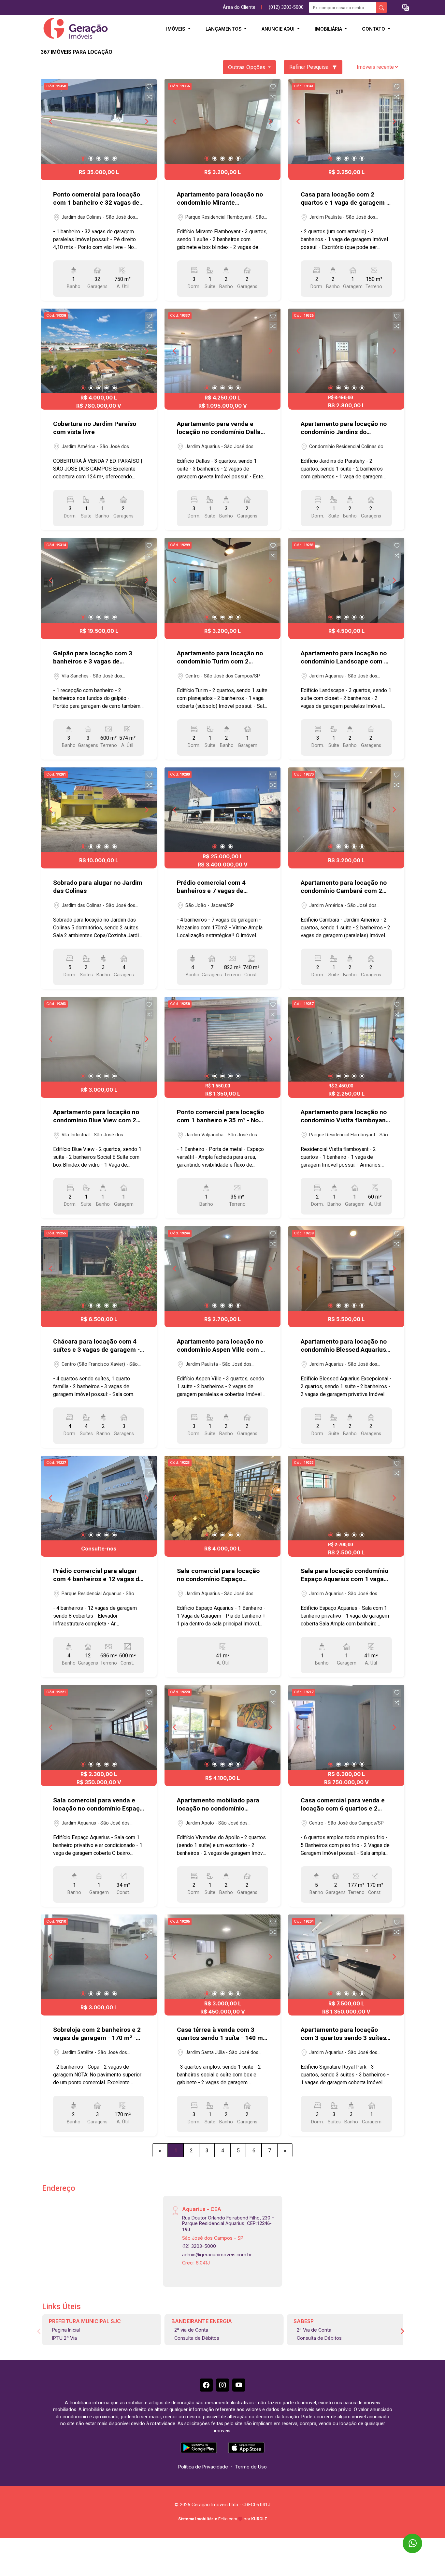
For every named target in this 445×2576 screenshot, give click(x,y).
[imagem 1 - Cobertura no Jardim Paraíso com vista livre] (99, 351)
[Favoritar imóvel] (149, 87)
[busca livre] (381, 7)
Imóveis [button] (176, 29)
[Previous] (51, 122)
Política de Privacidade (203, 2467)
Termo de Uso (251, 2467)
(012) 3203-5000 (286, 7)
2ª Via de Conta (314, 2330)
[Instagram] (223, 2385)
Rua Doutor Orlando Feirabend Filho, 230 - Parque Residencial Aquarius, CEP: (228, 2224)
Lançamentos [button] (224, 29)
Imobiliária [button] (329, 29)
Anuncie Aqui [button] (279, 29)
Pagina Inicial (66, 2330)
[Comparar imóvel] (149, 97)
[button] (406, 8)
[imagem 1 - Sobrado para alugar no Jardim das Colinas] (99, 810)
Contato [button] (374, 29)
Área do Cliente (239, 7)
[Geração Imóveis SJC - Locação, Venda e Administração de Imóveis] (73, 29)
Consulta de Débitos (197, 2338)
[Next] (146, 122)
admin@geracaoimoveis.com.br (217, 2255)
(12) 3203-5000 (199, 2246)
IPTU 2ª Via (65, 2338)
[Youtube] (239, 2385)
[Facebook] (206, 2385)
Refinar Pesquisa (309, 67)
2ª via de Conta (191, 2330)
